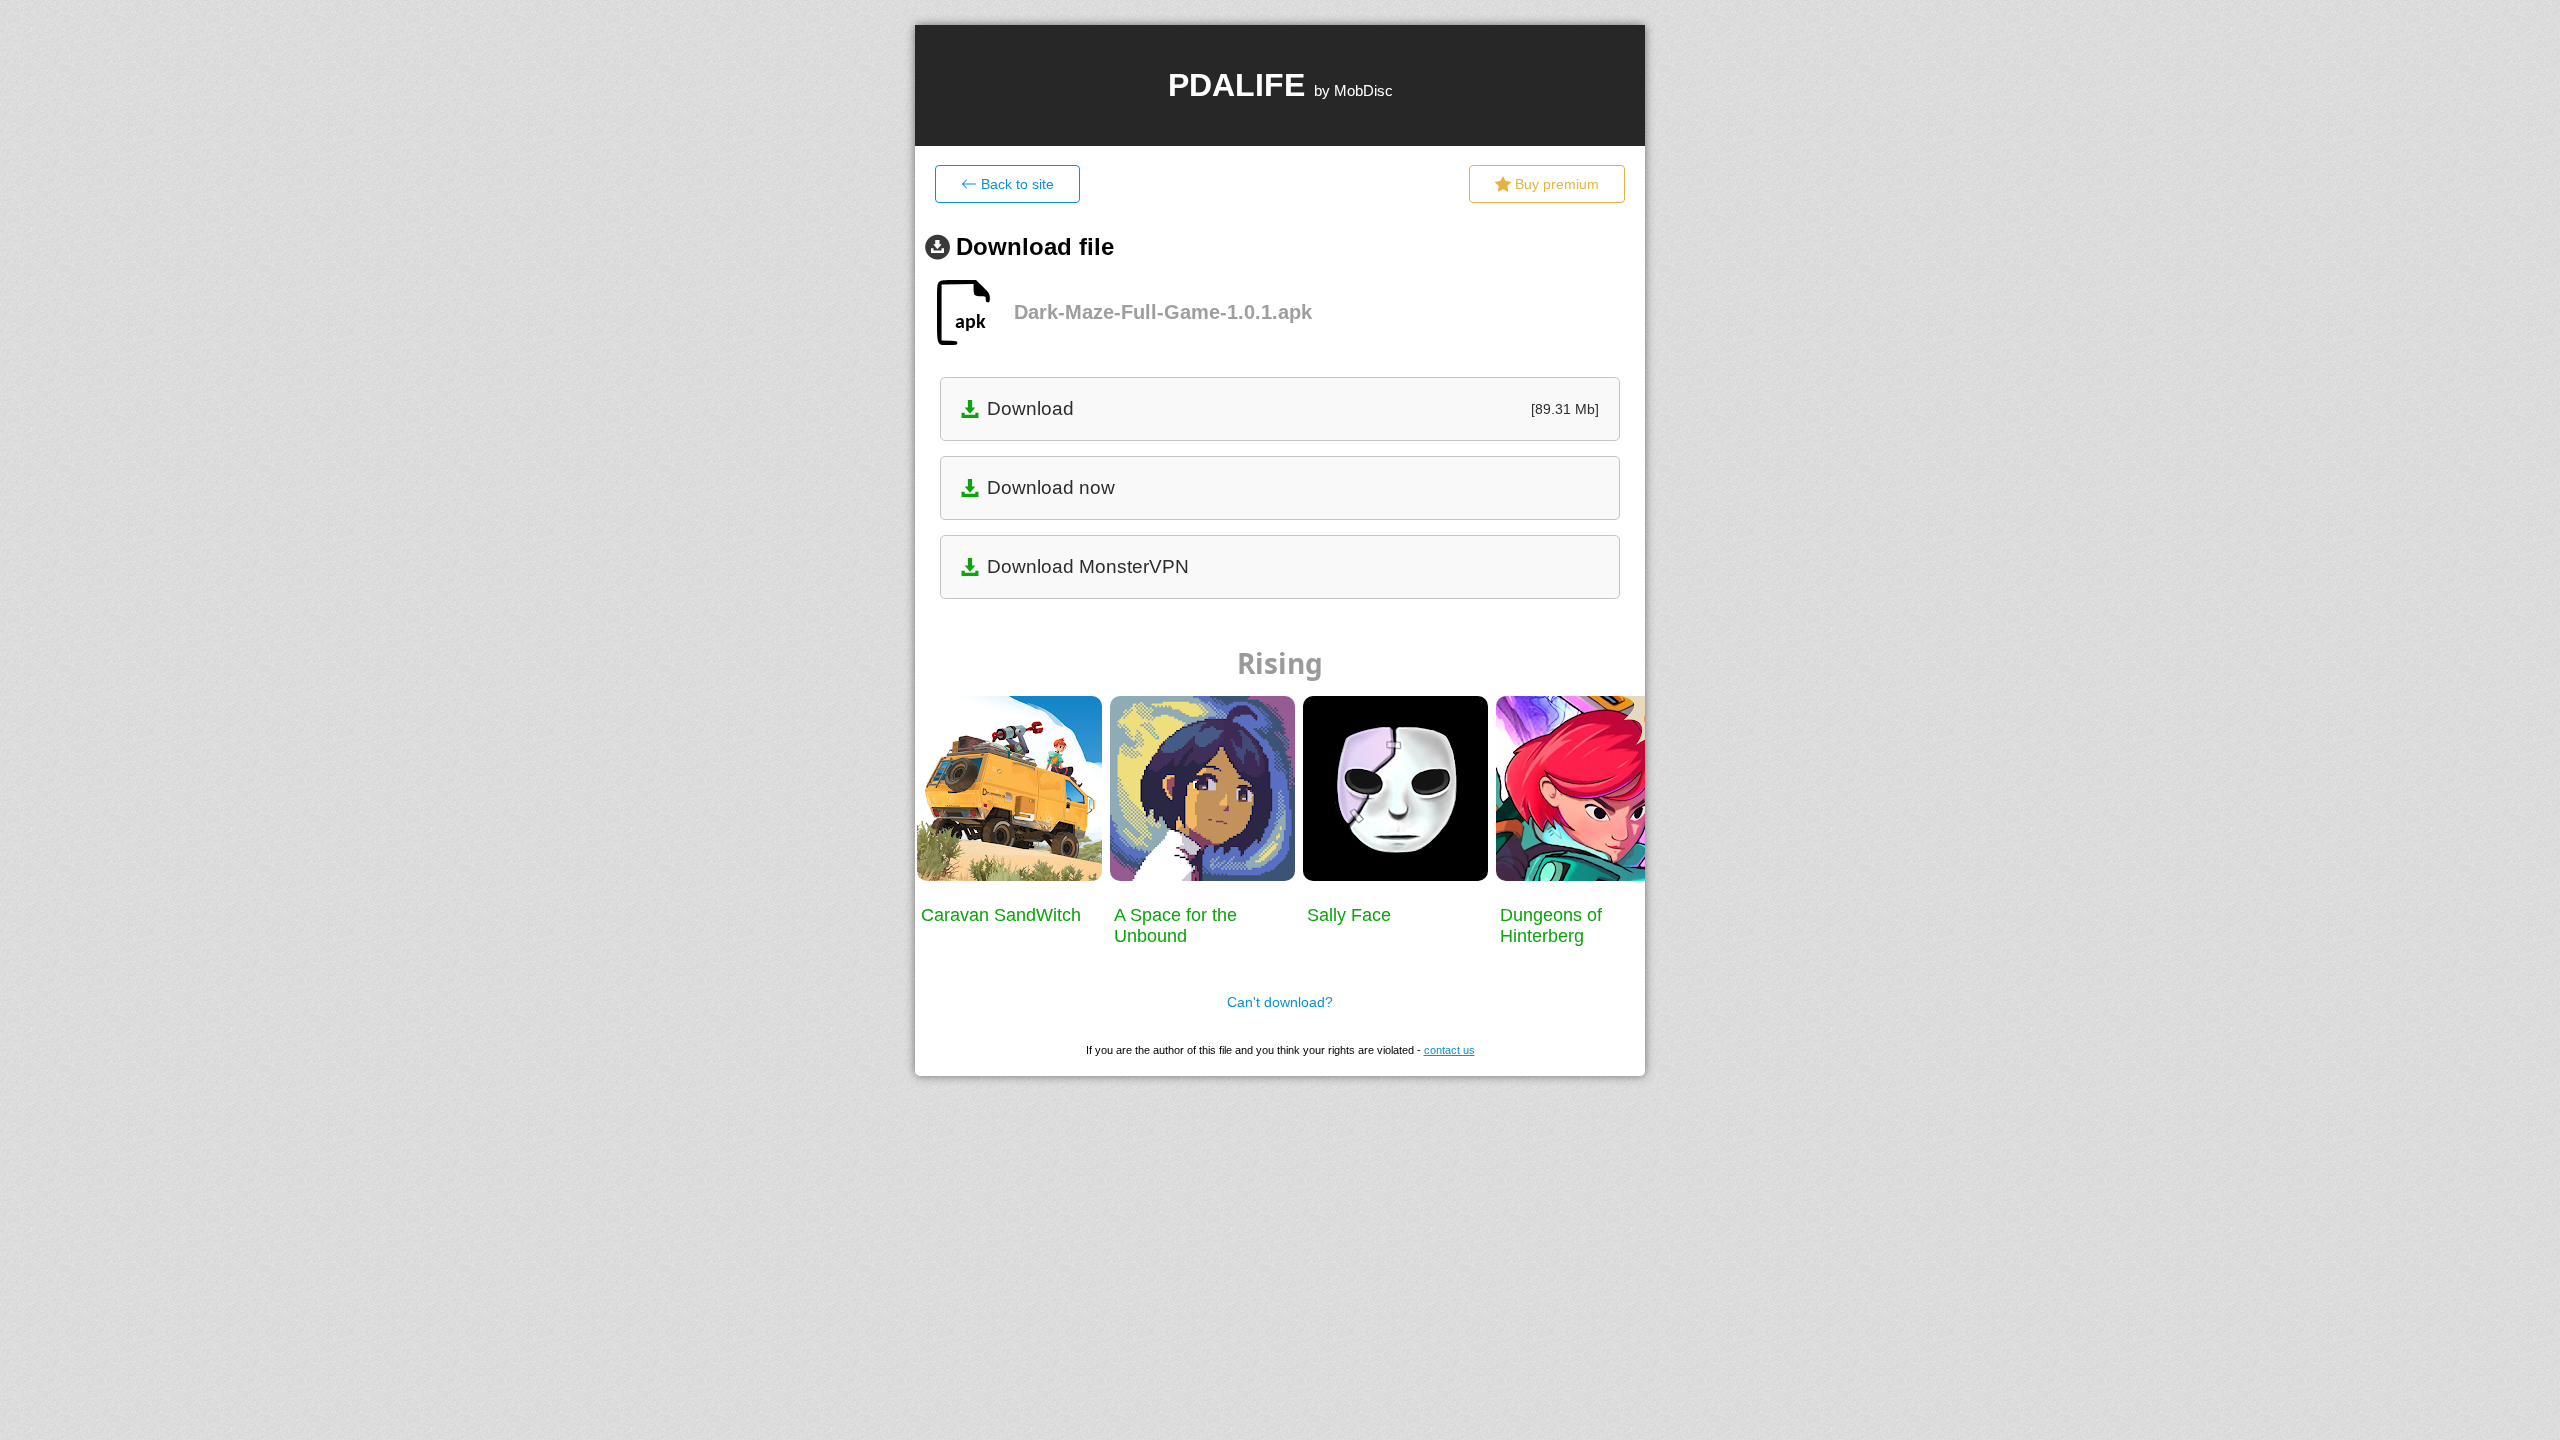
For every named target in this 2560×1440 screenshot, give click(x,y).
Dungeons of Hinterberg (1551, 925)
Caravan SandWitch (1001, 915)
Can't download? (1280, 1002)
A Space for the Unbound (1175, 925)
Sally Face (1349, 915)
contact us (1449, 1050)
